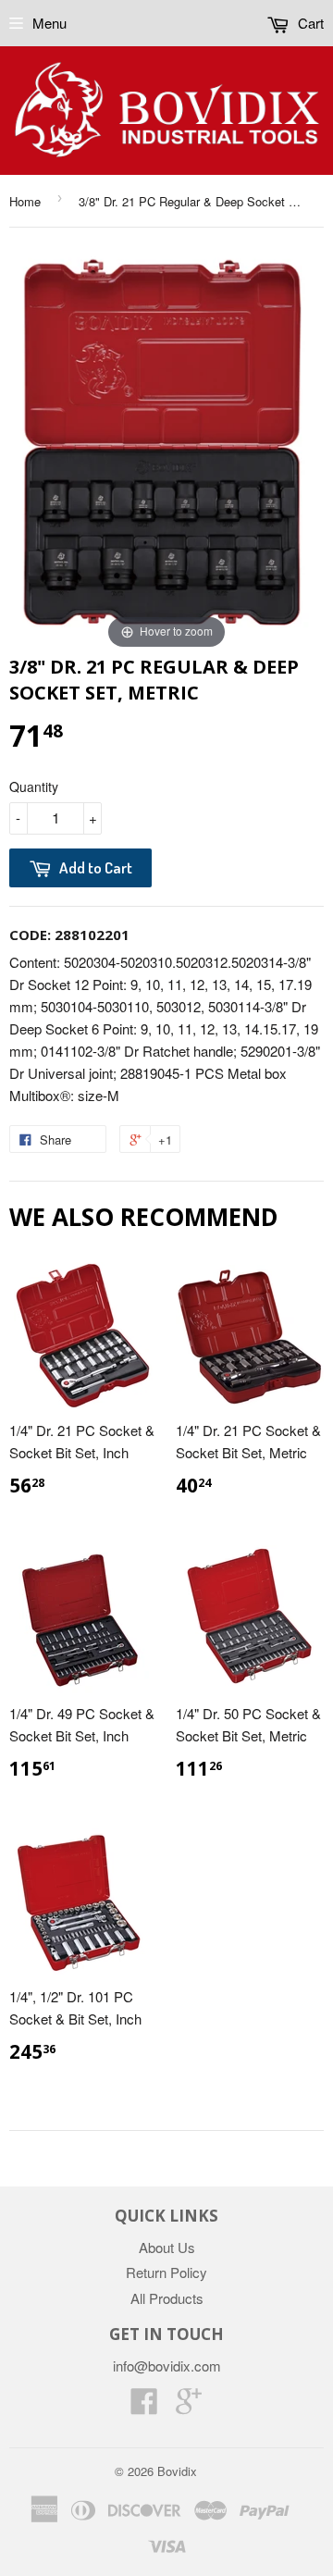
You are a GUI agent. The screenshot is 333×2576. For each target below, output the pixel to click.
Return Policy (166, 2272)
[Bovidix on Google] (189, 2406)
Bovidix (177, 2471)
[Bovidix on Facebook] (144, 2406)
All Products (167, 2298)
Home (25, 201)
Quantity (34, 786)
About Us (167, 2247)
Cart (309, 23)
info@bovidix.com (167, 2365)
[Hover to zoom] (166, 447)
